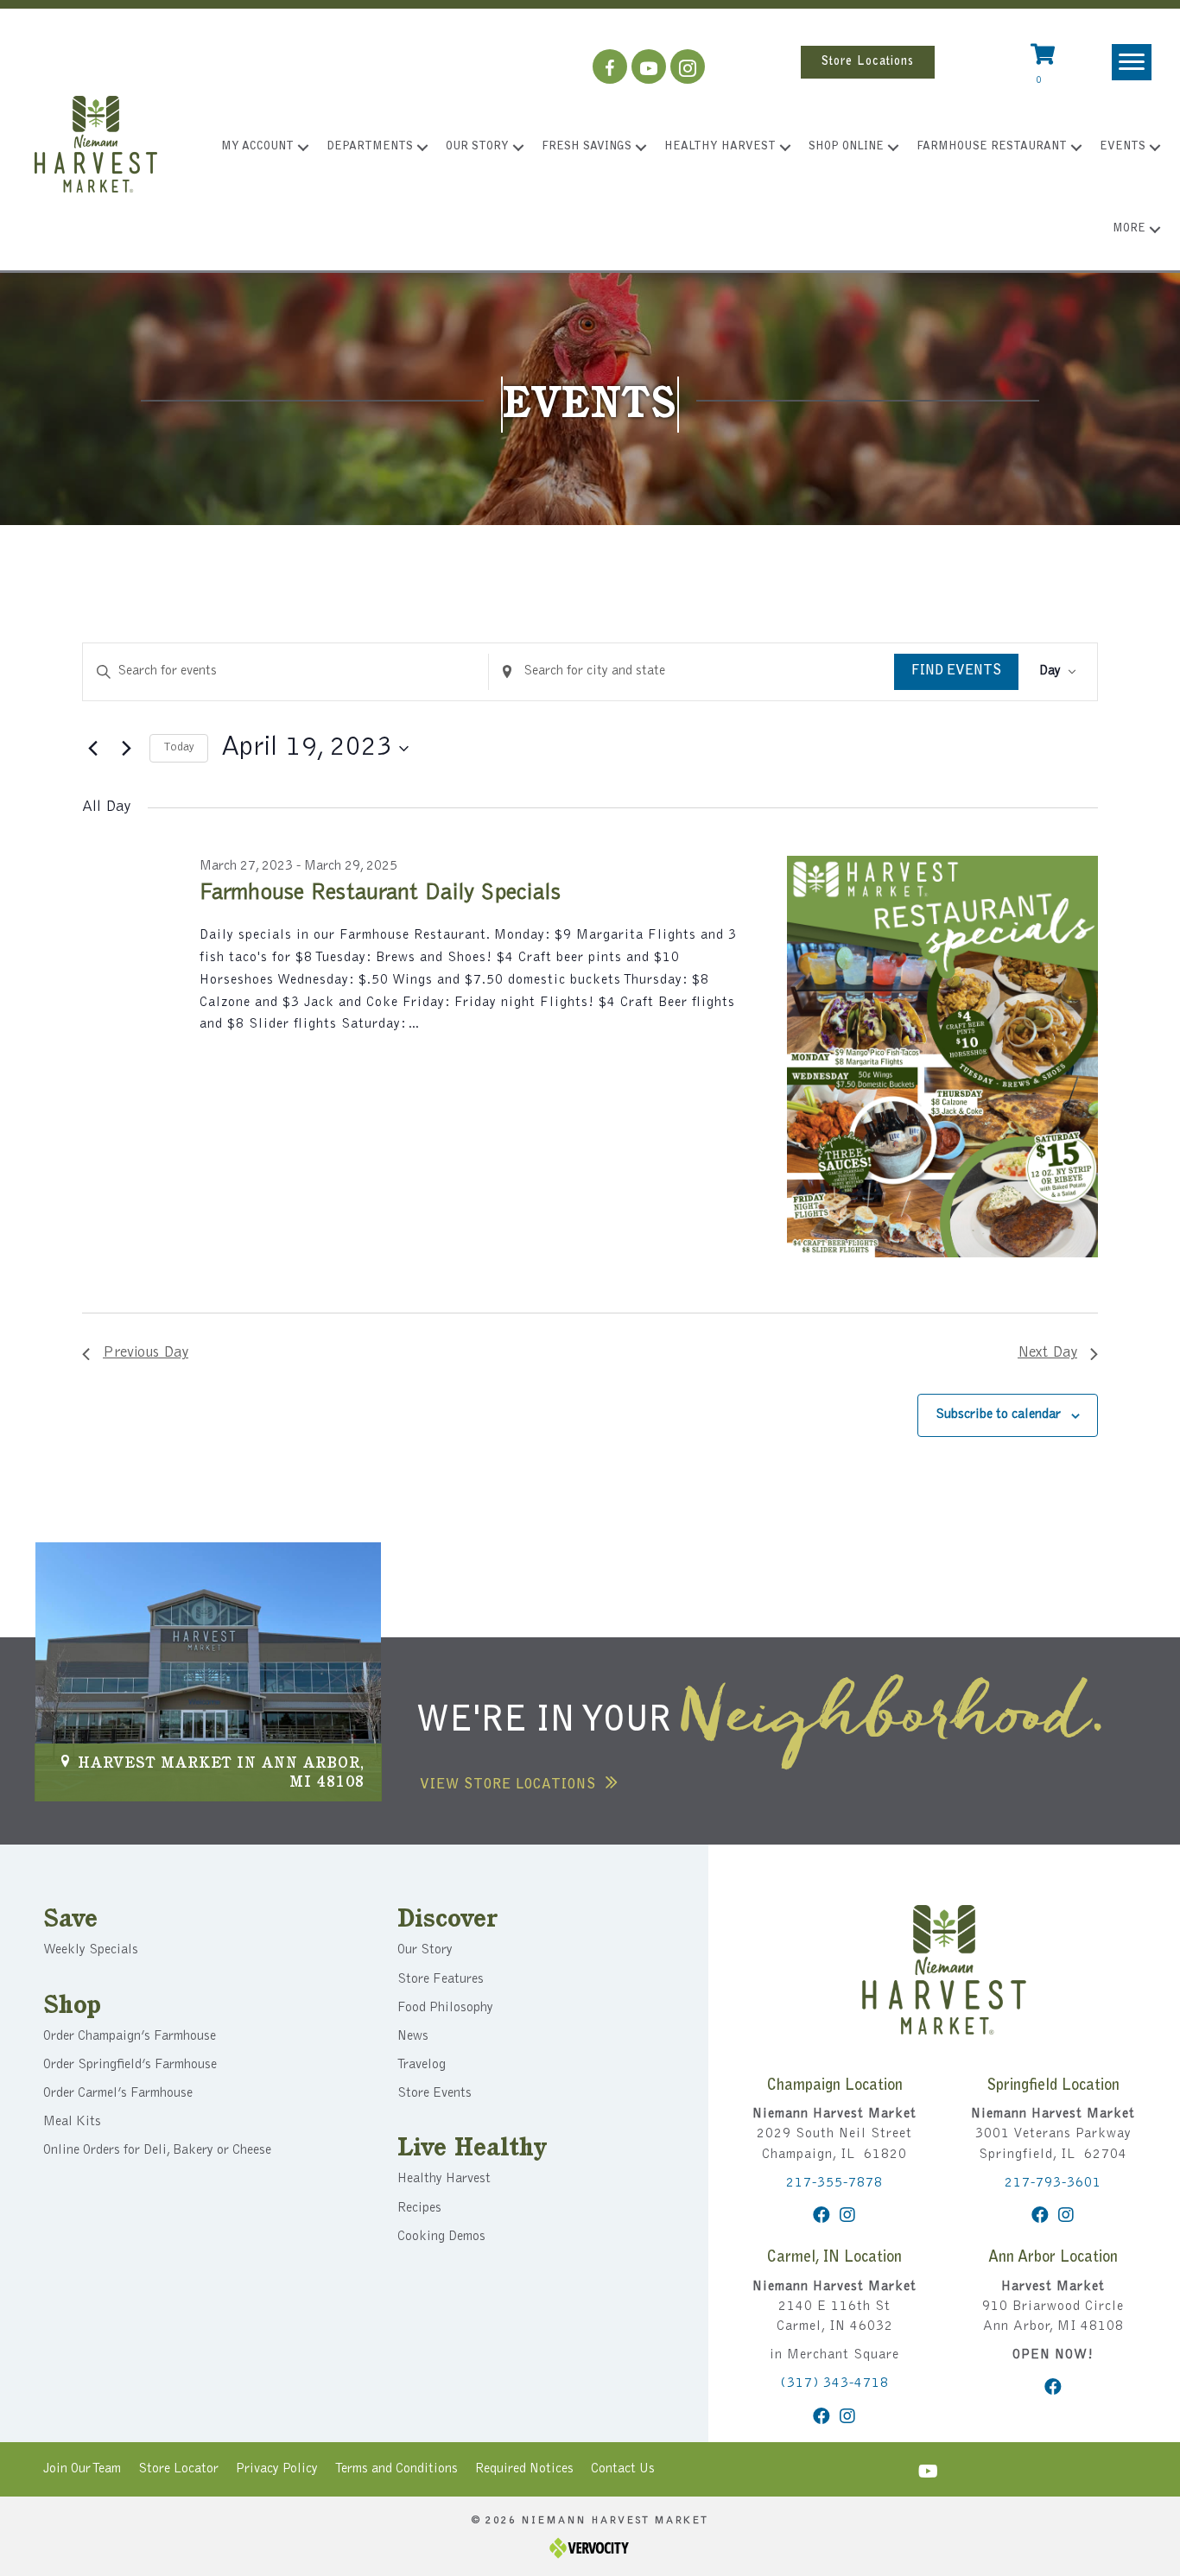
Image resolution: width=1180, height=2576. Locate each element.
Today (179, 748)
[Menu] (1132, 62)
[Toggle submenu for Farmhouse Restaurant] (1076, 148)
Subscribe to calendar (998, 1415)
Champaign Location (835, 2086)
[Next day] (126, 749)
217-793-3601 (1053, 2183)
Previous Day (146, 1353)
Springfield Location (1053, 2086)
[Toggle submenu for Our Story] (518, 148)
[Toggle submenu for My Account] (303, 148)
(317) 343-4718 (834, 2383)
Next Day (1047, 1353)
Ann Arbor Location (1053, 2258)
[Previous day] (92, 749)
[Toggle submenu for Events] (1155, 148)
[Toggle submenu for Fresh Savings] (641, 148)
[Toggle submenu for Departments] (422, 148)
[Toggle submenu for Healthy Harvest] (785, 148)
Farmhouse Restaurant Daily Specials (380, 893)
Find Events (956, 671)
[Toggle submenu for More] (1155, 230)
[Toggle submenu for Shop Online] (893, 148)
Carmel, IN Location (834, 2258)
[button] (610, 66)
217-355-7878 (834, 2183)
